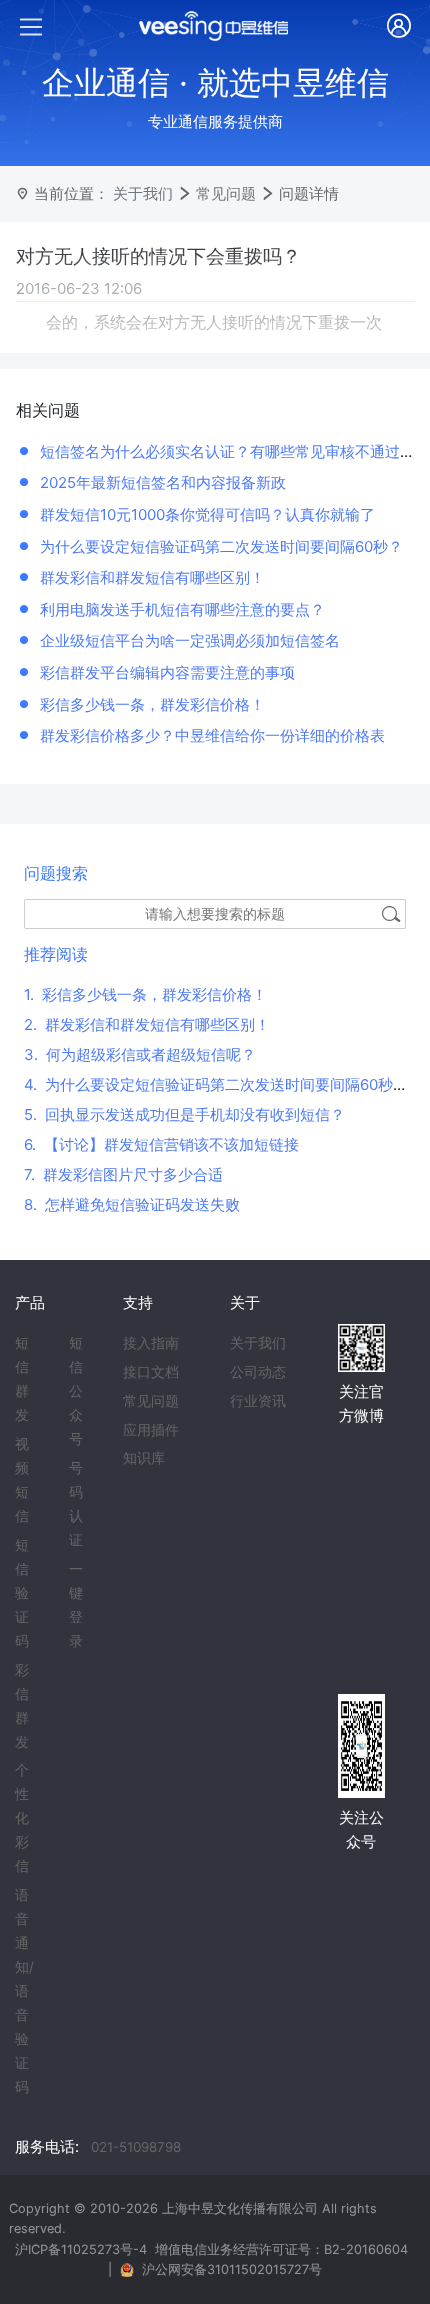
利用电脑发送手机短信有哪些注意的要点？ (182, 609)
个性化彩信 (22, 1818)
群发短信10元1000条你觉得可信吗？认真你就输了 (207, 514)
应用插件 (151, 1430)
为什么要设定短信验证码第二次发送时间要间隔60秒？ (221, 546)
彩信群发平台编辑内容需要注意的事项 (167, 672)
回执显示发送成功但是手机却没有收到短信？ (184, 1114)
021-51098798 (136, 2147)
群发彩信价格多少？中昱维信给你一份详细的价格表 (212, 735)
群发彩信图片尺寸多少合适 (123, 1174)
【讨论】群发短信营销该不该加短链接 (161, 1144)
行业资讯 (258, 1401)
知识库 (144, 1458)
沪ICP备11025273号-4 (81, 2249)
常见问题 (226, 193)
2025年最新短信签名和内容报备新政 (163, 482)
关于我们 (143, 193)
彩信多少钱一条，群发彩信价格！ (152, 704)
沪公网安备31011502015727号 (232, 2269)
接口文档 (151, 1372)
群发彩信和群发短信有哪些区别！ (152, 577)
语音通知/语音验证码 (24, 1991)
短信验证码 (22, 1593)
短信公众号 (76, 1391)
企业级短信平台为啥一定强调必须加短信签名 (190, 640)
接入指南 (151, 1343)
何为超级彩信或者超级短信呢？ (140, 1054)
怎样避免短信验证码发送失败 (132, 1204)
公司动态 (258, 1372)
